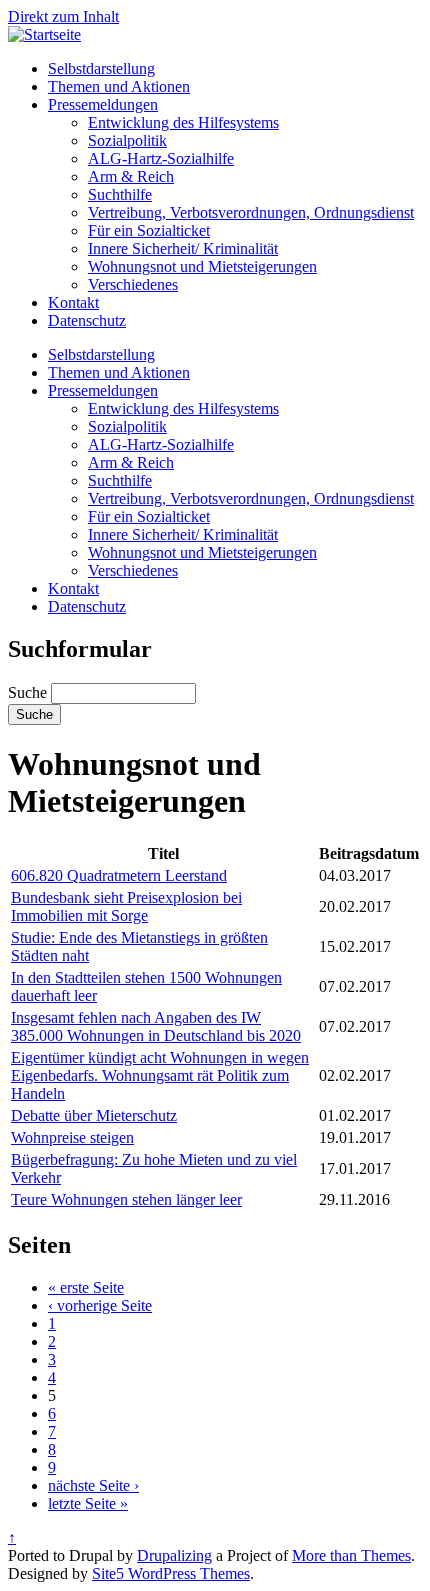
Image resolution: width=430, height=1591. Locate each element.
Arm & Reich (131, 176)
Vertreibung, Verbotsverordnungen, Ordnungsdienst (251, 212)
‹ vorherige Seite (100, 1305)
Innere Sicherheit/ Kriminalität (183, 248)
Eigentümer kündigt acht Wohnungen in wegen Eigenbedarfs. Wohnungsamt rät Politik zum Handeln (160, 1075)
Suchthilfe (120, 194)
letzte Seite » (88, 1503)
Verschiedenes (133, 284)
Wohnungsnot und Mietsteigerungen (202, 266)
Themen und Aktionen (119, 86)
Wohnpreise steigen (72, 1137)
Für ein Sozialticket (149, 230)
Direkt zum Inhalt (63, 16)
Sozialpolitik (127, 140)
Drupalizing (174, 1555)
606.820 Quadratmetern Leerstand (119, 875)
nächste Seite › (93, 1485)
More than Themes (351, 1555)
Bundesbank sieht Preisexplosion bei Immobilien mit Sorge (126, 906)
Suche (29, 692)
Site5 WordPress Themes (171, 1573)
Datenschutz (87, 320)
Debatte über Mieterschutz (94, 1115)
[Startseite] (44, 34)
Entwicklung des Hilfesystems (183, 122)
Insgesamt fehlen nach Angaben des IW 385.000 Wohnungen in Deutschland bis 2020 (156, 1026)
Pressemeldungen (103, 104)
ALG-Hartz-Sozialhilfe (161, 158)
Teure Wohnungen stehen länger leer (126, 1199)
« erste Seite (86, 1287)
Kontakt (73, 302)
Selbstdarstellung (101, 68)
